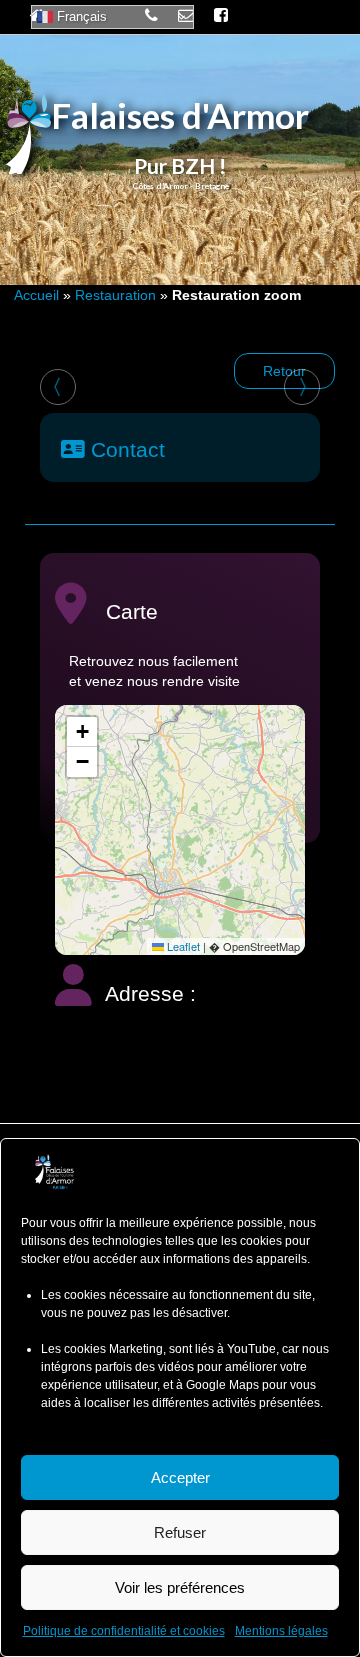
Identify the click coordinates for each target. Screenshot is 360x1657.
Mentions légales (281, 1631)
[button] (82, 732)
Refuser (180, 1532)
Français (80, 16)
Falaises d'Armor (180, 115)
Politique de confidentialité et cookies (124, 1631)
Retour (284, 371)
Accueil (36, 295)
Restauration (115, 295)
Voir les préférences (180, 1587)
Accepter (180, 1477)
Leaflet (182, 946)
